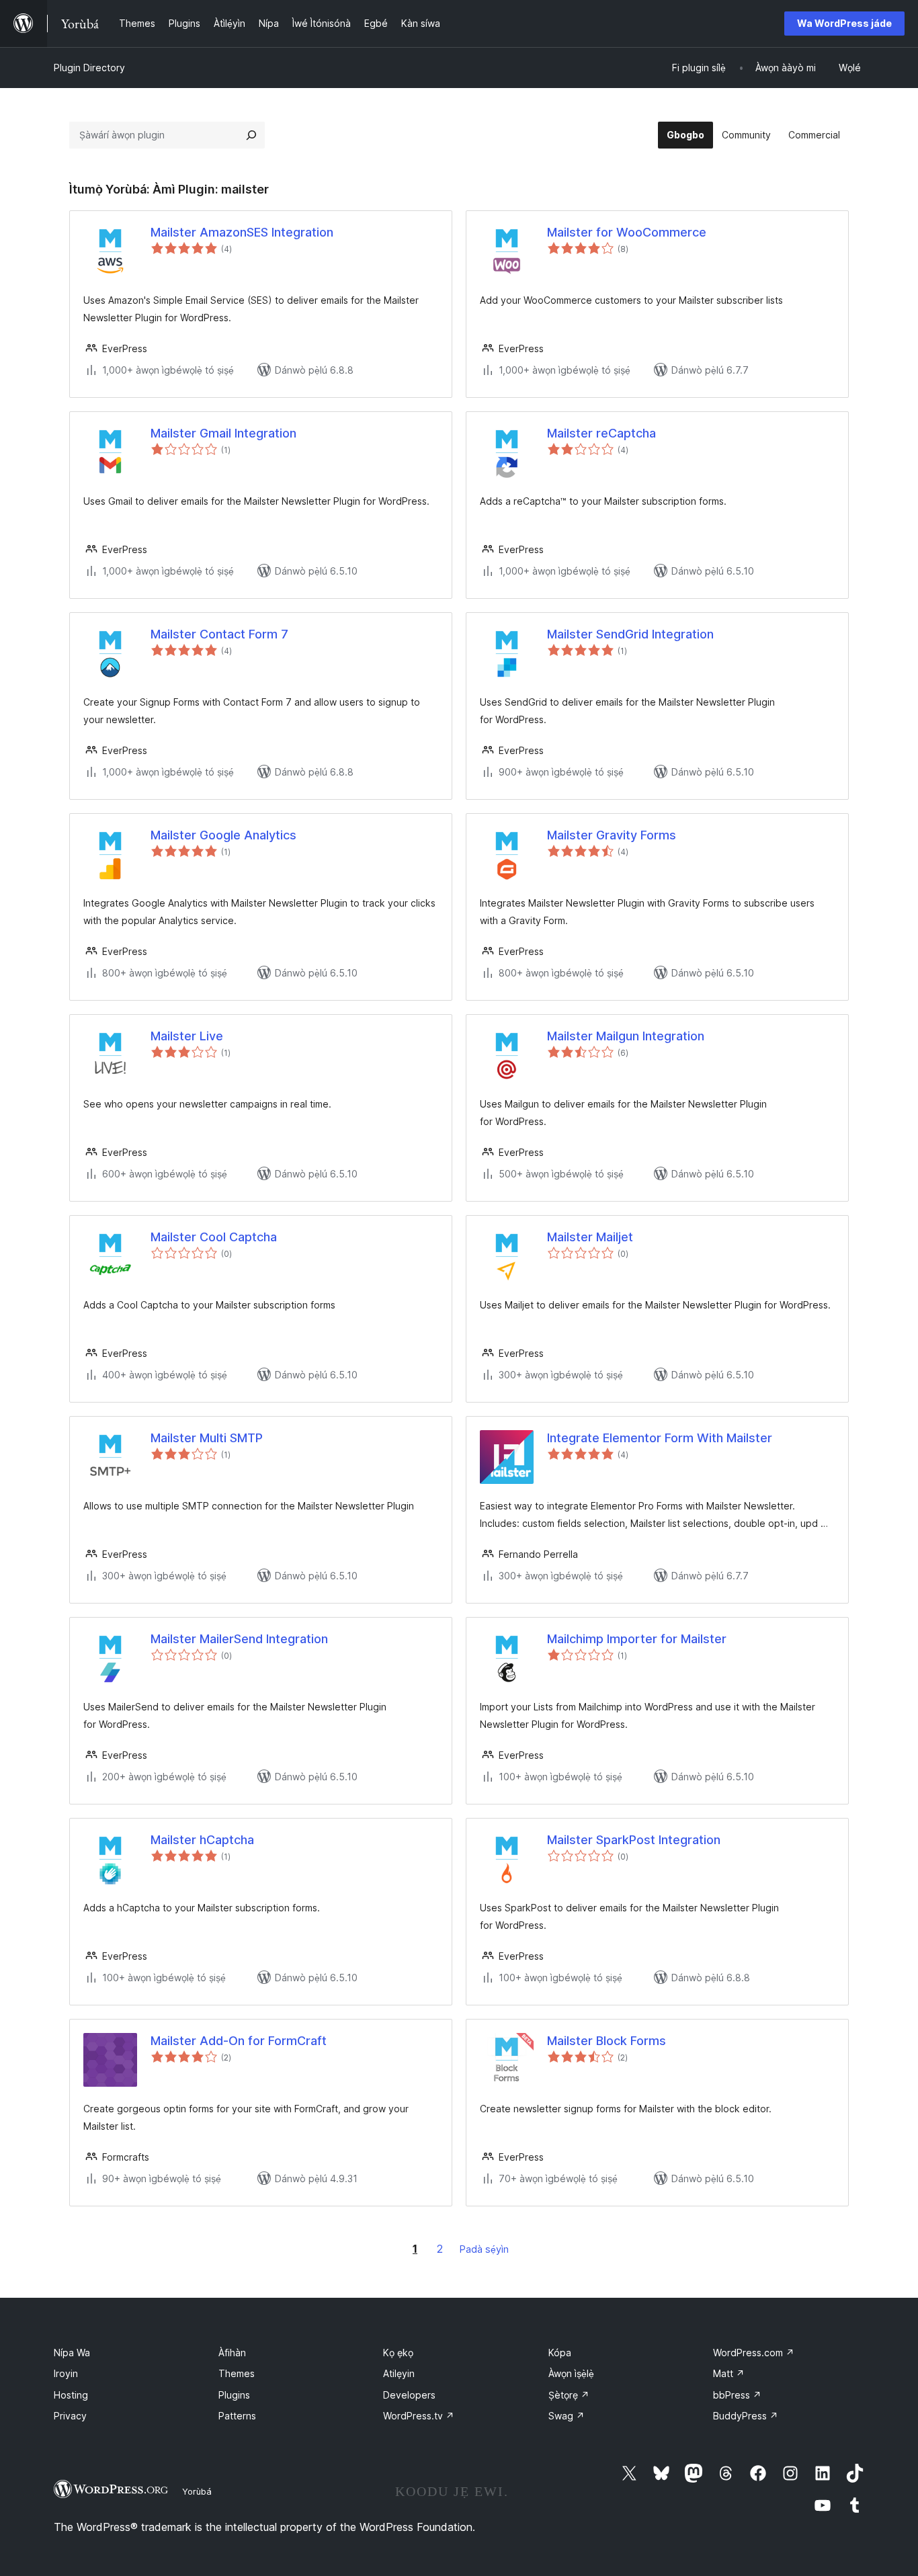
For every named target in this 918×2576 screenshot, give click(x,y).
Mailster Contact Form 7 (219, 634)
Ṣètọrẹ (569, 2395)
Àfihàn (232, 2353)
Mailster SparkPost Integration (634, 1840)
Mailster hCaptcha (202, 1840)
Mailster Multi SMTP (207, 1438)
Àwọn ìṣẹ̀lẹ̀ (571, 2373)
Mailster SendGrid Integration (630, 634)
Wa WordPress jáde (844, 23)
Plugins (234, 2395)
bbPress (737, 2395)
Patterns (237, 2416)
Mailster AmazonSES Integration (242, 232)
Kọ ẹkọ (398, 2353)
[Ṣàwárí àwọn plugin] (251, 135)
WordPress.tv (419, 2416)
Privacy (70, 2416)
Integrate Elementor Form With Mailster (660, 1438)
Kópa (560, 2353)
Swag (567, 2416)
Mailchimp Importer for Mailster (637, 1639)
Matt (729, 2373)
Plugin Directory (89, 68)
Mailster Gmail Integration (223, 433)
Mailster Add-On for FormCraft (239, 2041)
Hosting (71, 2395)
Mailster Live (187, 1036)
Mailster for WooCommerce (627, 232)
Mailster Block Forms (607, 2041)
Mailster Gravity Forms (612, 835)
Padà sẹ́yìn (484, 2249)
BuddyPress (746, 2416)
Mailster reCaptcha (601, 433)
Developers (409, 2395)
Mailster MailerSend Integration (239, 1639)
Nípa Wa (72, 2353)
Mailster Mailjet (590, 1237)
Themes (237, 2373)
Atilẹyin (399, 2373)
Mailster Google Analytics (223, 835)
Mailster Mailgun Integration (626, 1036)
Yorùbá (197, 2491)
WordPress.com (754, 2353)
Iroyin (66, 2373)
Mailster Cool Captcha (214, 1237)
